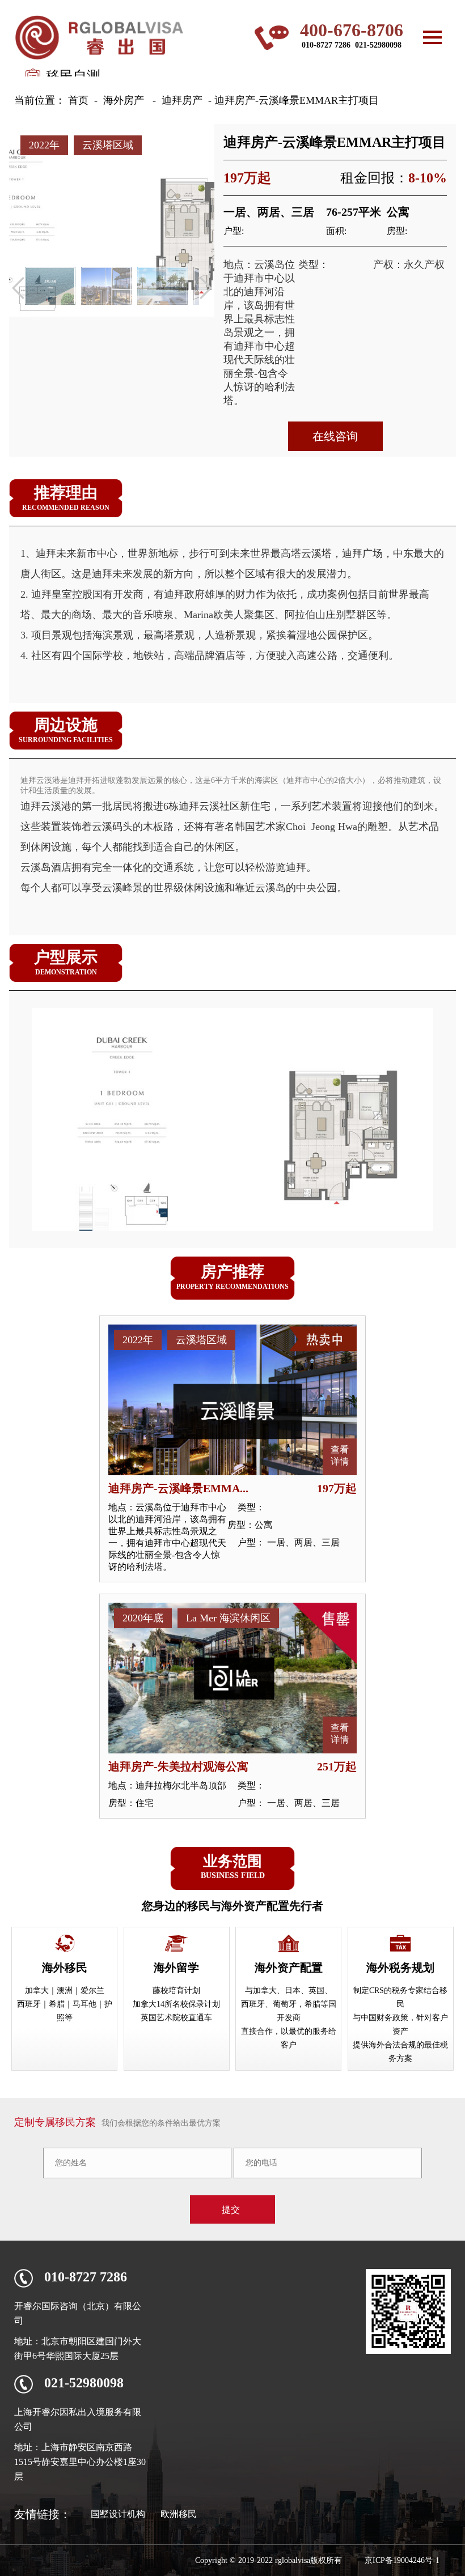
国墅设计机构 (118, 2514)
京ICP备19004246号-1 (402, 2560)
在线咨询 (335, 436)
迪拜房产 (182, 100)
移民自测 (73, 76)
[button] (205, 288)
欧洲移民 (179, 2514)
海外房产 (124, 100)
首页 (78, 100)
